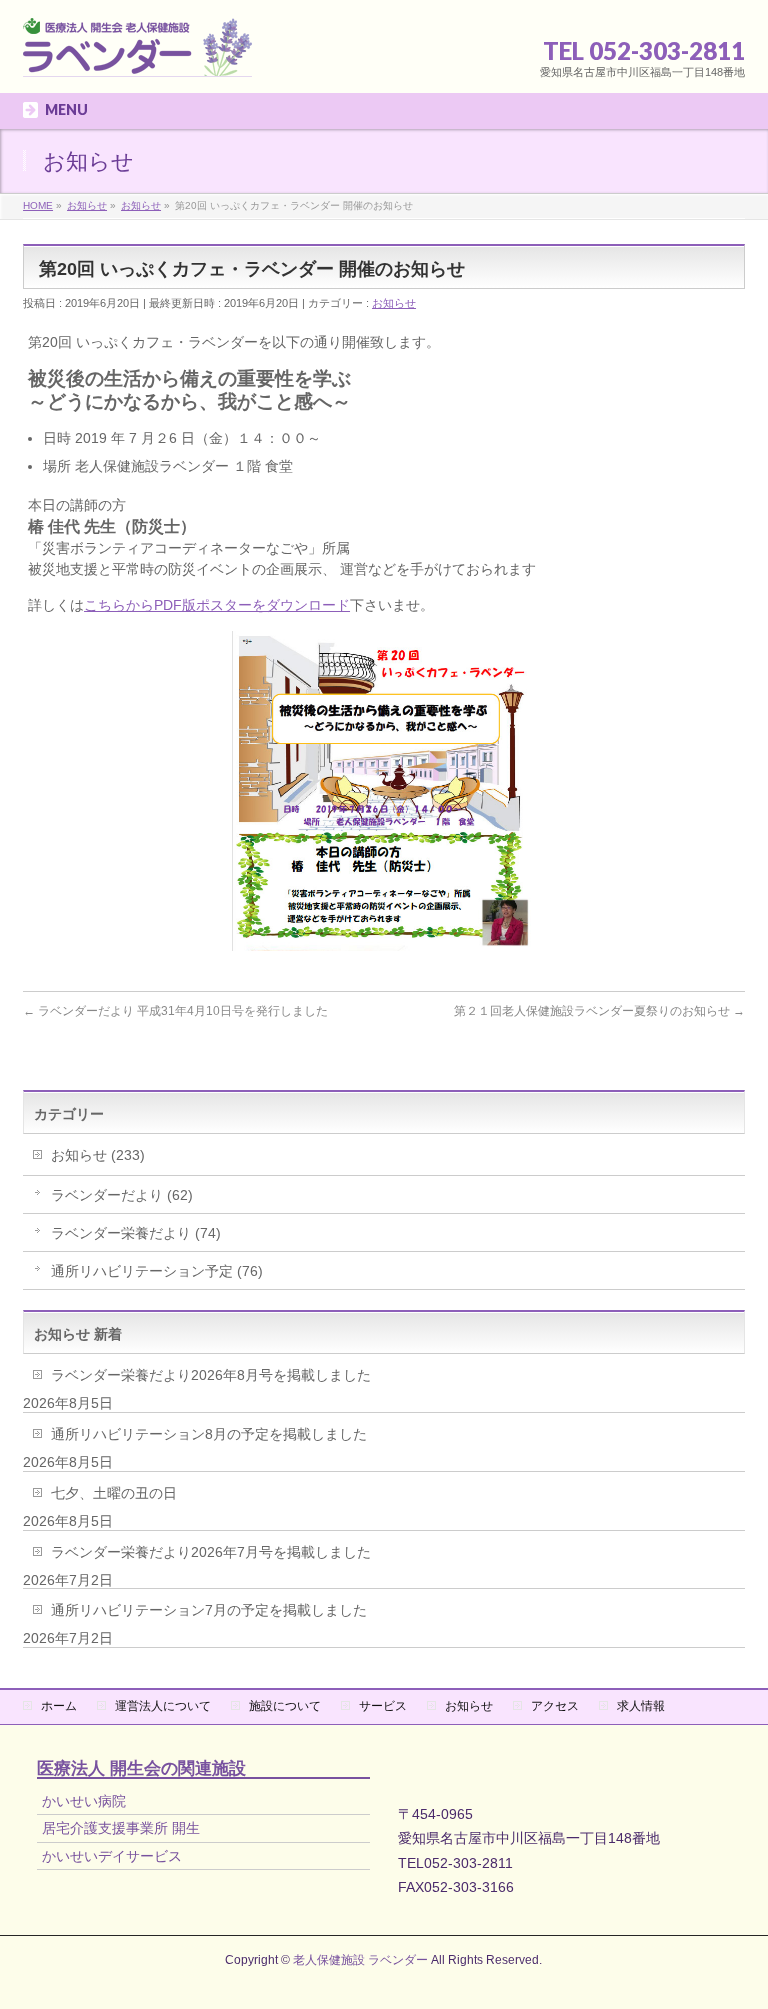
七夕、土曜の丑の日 (114, 1493)
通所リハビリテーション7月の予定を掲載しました (209, 1610)
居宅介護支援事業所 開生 (121, 1828)
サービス (383, 1706)
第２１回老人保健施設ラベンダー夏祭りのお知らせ (599, 1011)
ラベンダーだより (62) (122, 1195)
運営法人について (163, 1706)
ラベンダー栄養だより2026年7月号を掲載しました (211, 1552)
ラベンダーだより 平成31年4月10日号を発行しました (175, 1011)
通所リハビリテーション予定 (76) (157, 1271)
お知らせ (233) (98, 1155)
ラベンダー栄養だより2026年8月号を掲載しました (211, 1375)
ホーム (59, 1706)
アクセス (555, 1706)
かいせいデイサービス (112, 1856)
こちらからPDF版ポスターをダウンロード (217, 605)
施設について (285, 1706)
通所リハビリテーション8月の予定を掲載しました (209, 1434)
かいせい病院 (84, 1801)
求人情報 (641, 1706)
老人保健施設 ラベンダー (360, 1960)
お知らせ (394, 303)
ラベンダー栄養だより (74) (136, 1233)
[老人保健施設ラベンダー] (137, 55)
